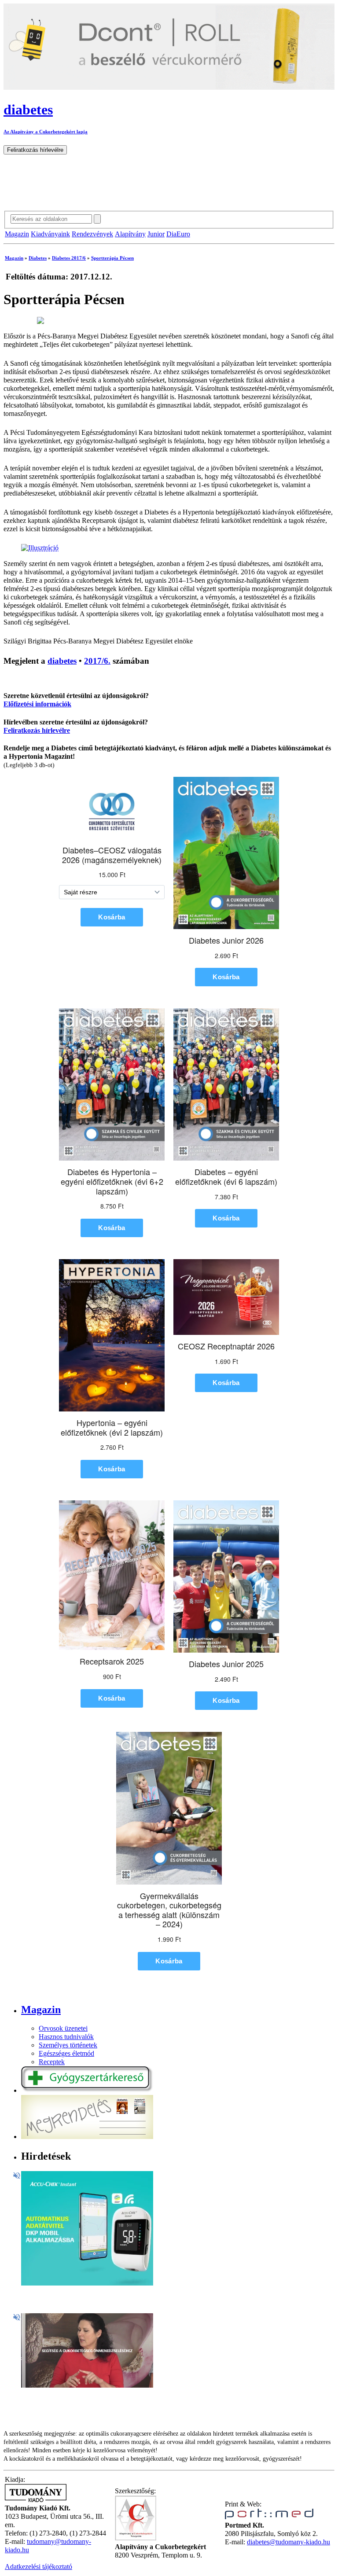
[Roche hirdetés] (87, 2283)
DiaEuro (178, 234)
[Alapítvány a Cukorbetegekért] (136, 2539)
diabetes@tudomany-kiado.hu (288, 2542)
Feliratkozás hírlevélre (37, 731)
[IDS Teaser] (87, 2385)
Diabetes (38, 258)
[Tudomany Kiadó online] (36, 2500)
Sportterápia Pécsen (112, 258)
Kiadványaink (50, 234)
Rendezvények (92, 234)
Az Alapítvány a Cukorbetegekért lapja (46, 132)
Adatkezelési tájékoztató (39, 2567)
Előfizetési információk (37, 704)
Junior (156, 234)
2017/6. (97, 661)
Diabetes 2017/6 (69, 258)
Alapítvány (130, 234)
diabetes (62, 661)
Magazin (17, 234)
